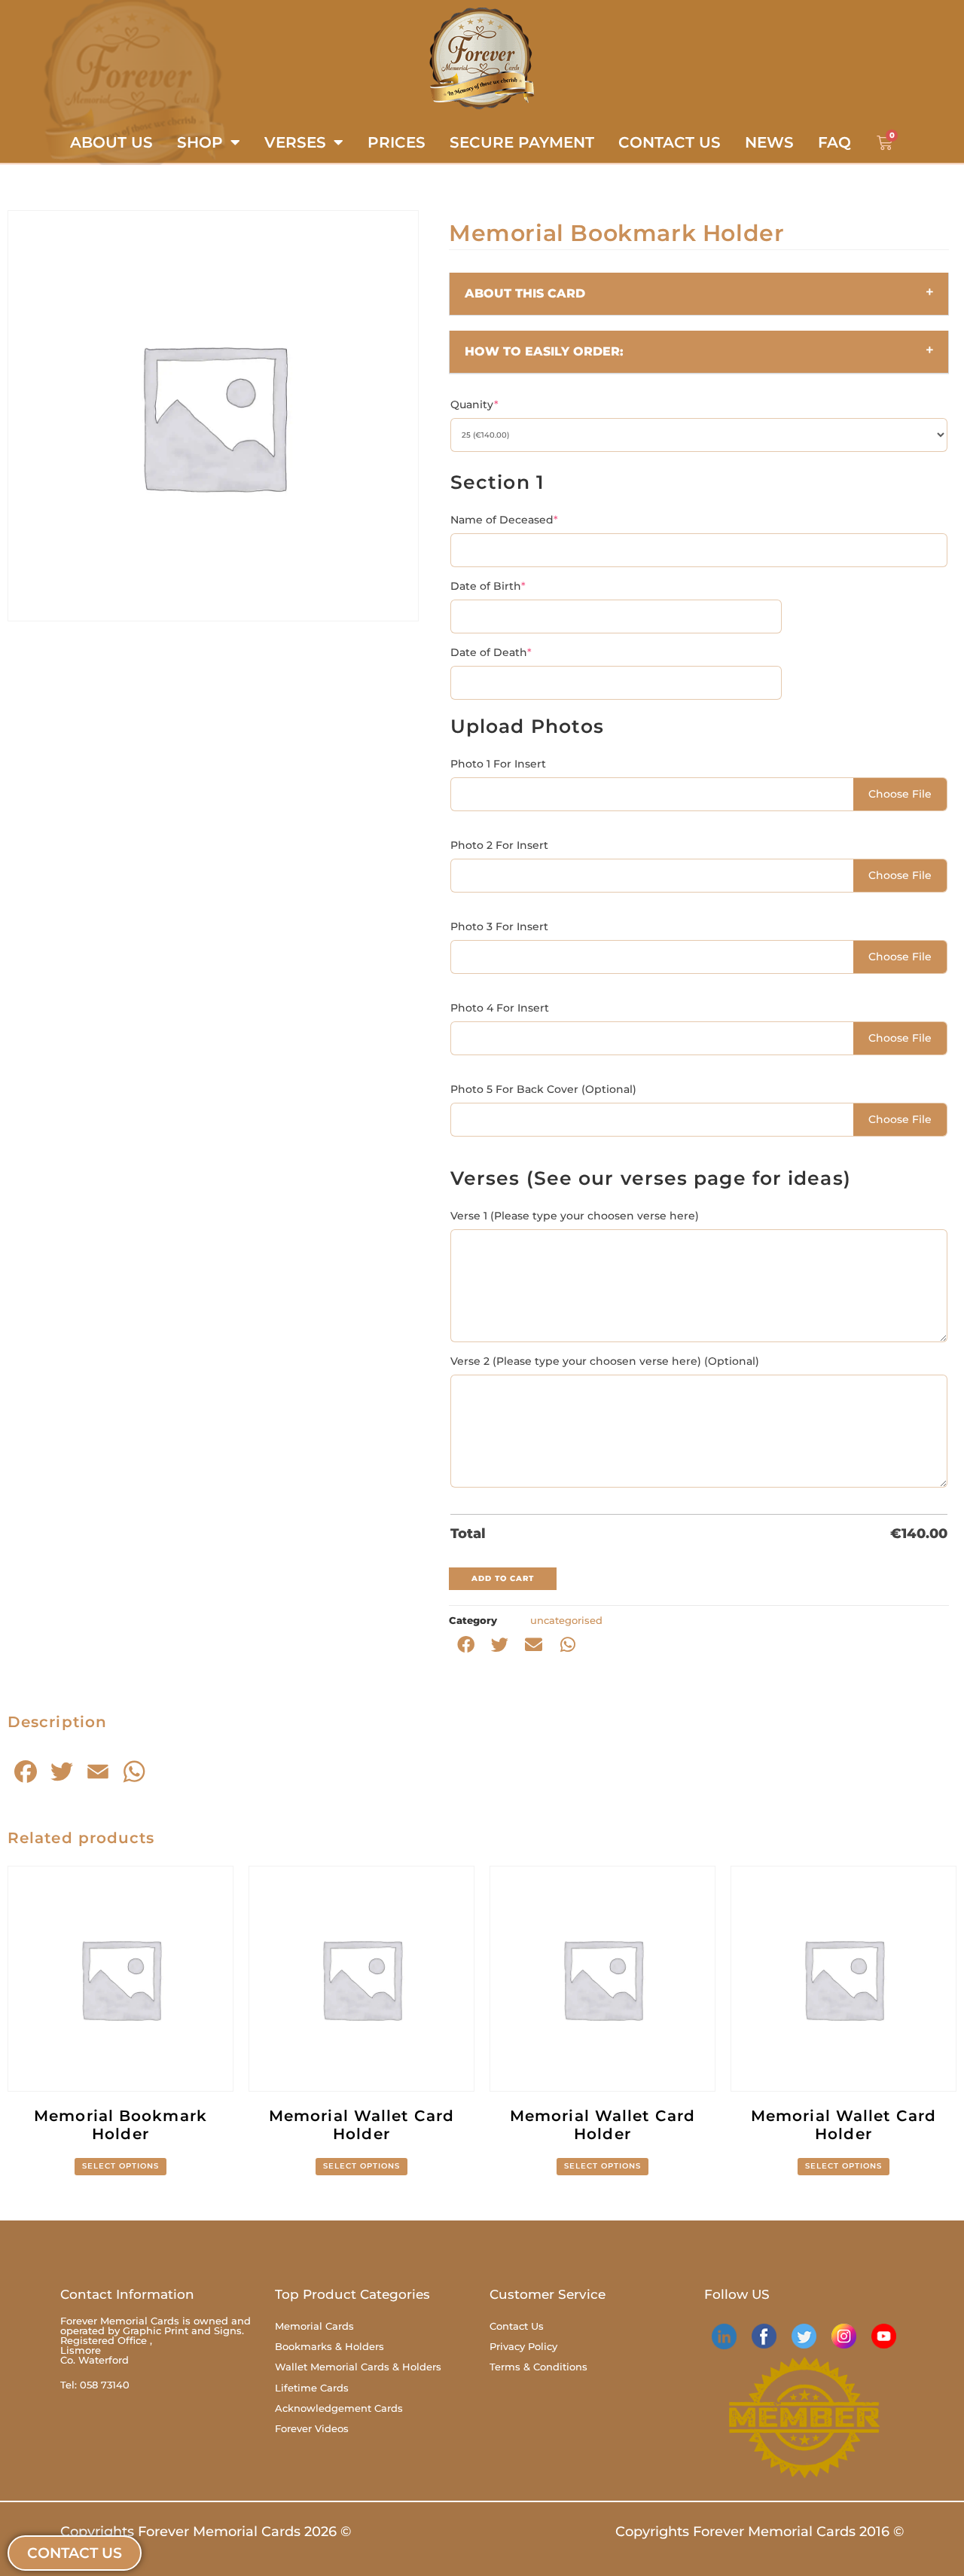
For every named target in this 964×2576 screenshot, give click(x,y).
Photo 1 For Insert (498, 764)
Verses (295, 142)
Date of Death (491, 652)
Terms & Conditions (538, 2367)
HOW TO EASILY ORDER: (544, 351)
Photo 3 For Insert (499, 926)
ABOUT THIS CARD (525, 293)
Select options (120, 2166)
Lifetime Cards (312, 2388)
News (769, 142)
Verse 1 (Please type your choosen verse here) (575, 1216)
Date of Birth (488, 586)
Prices (397, 142)
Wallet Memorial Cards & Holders (358, 2367)
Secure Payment (522, 142)
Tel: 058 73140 (95, 2385)
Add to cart (503, 1578)
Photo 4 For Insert (500, 1008)
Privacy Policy (523, 2346)
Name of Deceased (504, 520)
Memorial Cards (314, 2326)
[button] (699, 294)
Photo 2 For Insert (499, 845)
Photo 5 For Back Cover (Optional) (543, 1089)
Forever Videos (312, 2428)
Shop (200, 142)
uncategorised (566, 1620)
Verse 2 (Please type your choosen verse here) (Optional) (605, 1361)
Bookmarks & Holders (329, 2346)
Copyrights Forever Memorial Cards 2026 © (206, 2532)
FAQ (834, 142)
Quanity (474, 404)
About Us (111, 142)
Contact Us (670, 142)
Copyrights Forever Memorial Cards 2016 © (760, 2532)
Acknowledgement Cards (339, 2408)
